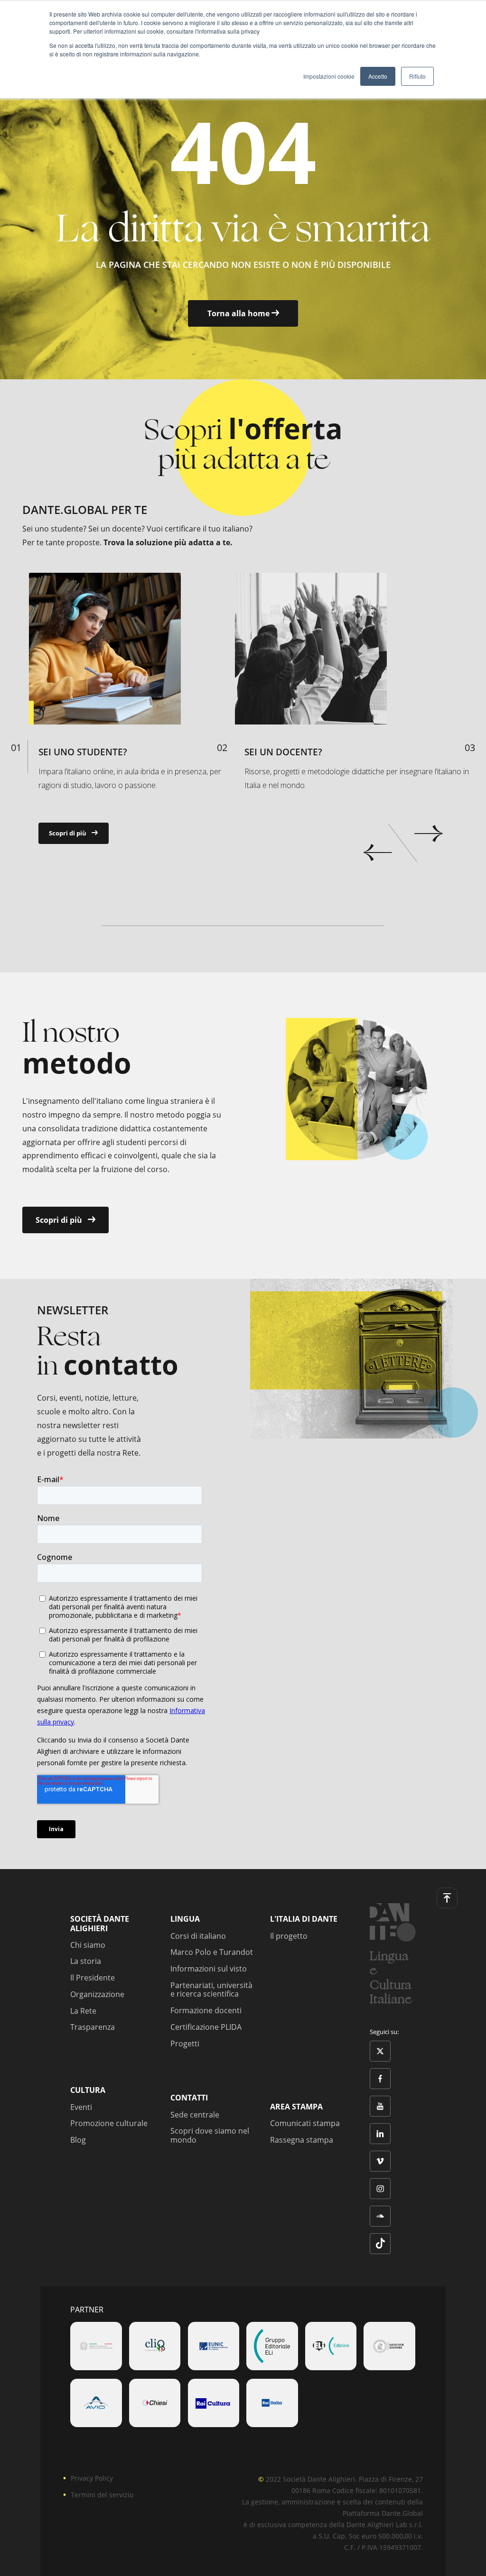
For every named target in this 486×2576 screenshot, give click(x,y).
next (428, 834)
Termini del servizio (102, 2495)
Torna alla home (239, 313)
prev (378, 853)
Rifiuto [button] (417, 76)
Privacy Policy (92, 2478)
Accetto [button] (378, 76)
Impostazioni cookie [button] (329, 76)
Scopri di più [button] (68, 833)
